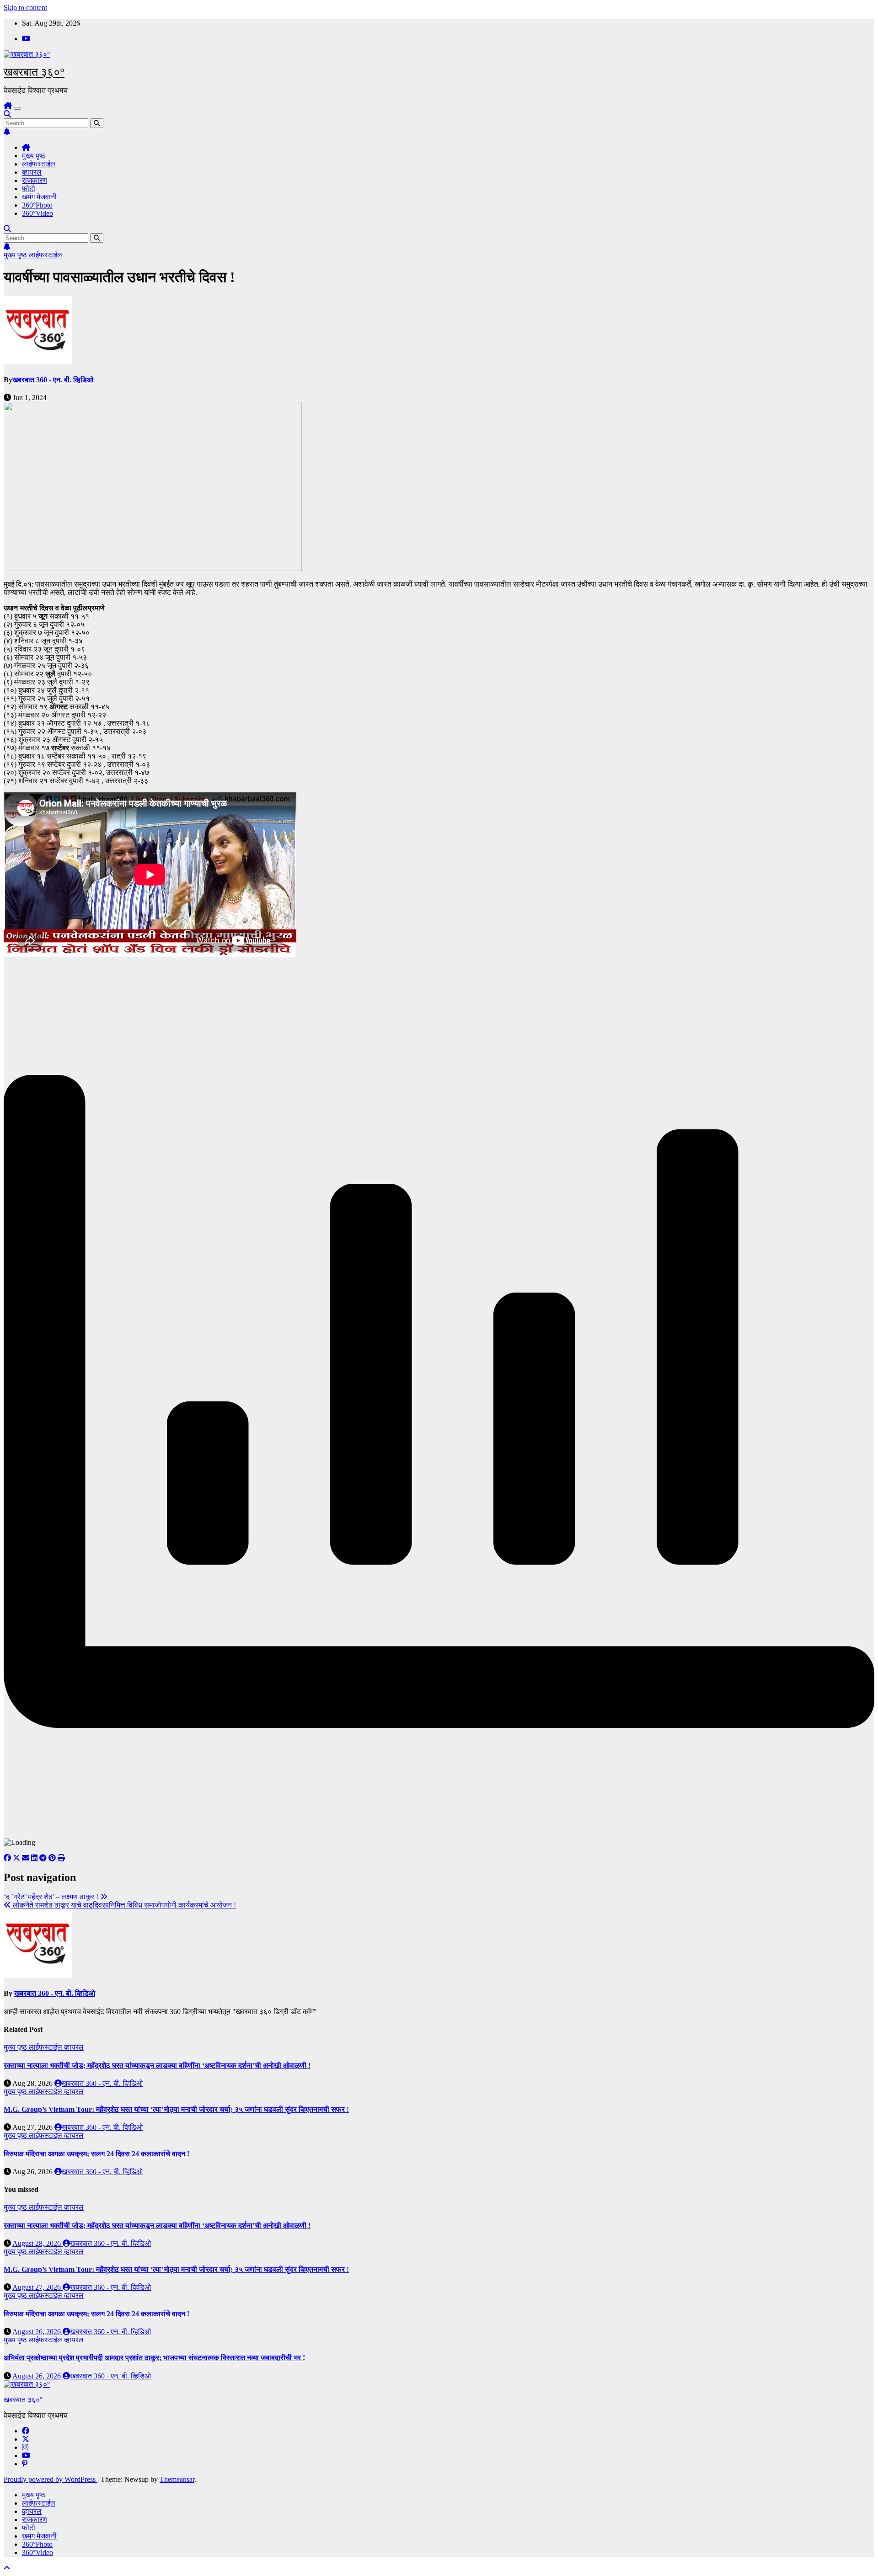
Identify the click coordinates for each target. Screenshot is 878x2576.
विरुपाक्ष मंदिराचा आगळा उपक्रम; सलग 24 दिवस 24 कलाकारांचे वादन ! (96, 2154)
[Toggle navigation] (17, 108)
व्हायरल (32, 172)
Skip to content (25, 8)
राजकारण (35, 180)
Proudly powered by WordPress (51, 2479)
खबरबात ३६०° (34, 72)
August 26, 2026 (37, 2332)
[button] (7, 114)
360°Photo (37, 205)
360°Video (37, 213)
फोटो (29, 189)
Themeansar (177, 2479)
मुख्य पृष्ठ (34, 156)
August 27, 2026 (37, 2287)
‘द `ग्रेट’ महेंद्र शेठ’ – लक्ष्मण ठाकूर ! (52, 1897)
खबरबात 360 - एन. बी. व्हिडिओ (53, 380)
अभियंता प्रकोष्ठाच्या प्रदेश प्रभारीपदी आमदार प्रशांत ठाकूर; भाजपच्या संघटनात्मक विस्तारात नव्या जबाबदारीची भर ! (154, 2358)
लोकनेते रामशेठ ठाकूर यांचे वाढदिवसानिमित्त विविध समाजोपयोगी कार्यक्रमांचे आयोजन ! (123, 1905)
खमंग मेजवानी (39, 197)
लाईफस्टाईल (39, 164)
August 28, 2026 (37, 2243)
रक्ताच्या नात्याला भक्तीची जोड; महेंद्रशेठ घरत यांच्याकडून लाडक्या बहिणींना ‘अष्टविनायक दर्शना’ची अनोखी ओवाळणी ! (157, 2066)
